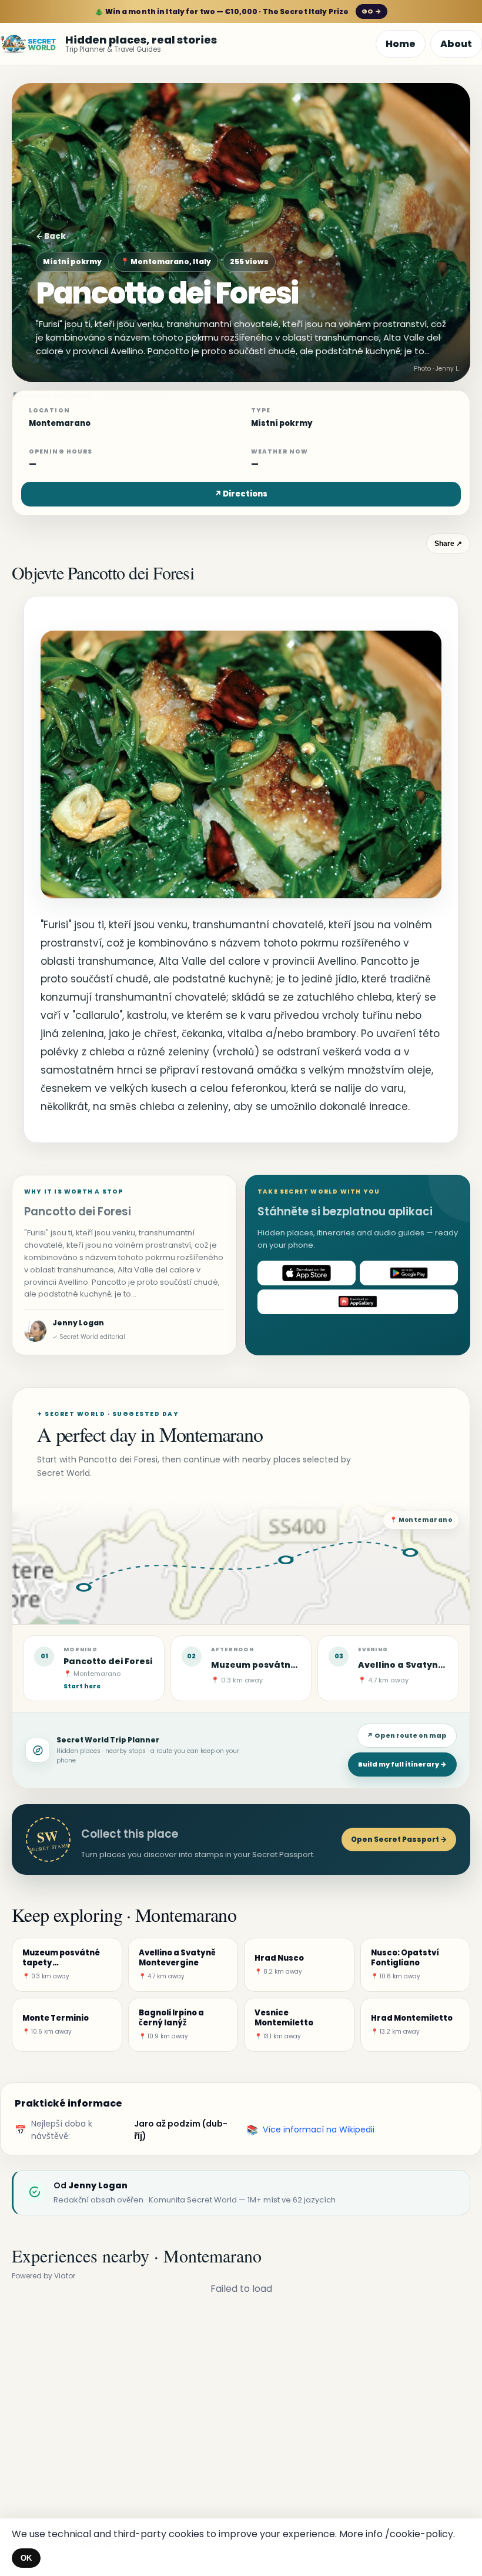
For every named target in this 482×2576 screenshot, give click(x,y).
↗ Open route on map (407, 1735)
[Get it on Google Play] (409, 1273)
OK (26, 2558)
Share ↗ (448, 544)
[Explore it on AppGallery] (358, 1302)
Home (401, 44)
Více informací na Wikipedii (319, 2130)
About (456, 44)
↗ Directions (241, 494)
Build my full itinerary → (402, 1764)
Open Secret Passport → (399, 1839)
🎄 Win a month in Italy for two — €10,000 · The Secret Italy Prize (238, 11)
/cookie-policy (419, 2534)
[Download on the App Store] (307, 1273)
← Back (51, 236)
